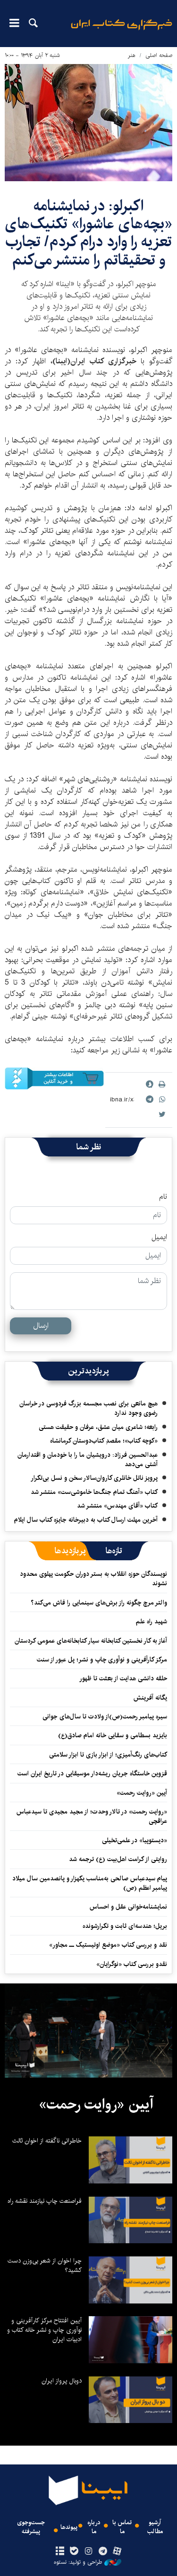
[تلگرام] (103, 2552)
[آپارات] (117, 2552)
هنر (132, 55)
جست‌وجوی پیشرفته (31, 2527)
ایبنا (122, 31)
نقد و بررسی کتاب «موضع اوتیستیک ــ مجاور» (108, 1945)
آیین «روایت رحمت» (142, 1793)
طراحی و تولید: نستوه (78, 2562)
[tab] (114, 1551)
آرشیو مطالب (155, 2527)
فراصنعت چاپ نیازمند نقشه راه (45, 2201)
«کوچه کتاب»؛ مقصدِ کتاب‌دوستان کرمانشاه (104, 1441)
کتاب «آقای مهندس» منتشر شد (117, 1506)
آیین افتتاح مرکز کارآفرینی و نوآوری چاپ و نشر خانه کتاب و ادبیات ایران (44, 2330)
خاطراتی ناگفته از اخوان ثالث (47, 2141)
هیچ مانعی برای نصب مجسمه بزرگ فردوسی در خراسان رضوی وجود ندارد (88, 1408)
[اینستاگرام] (88, 2552)
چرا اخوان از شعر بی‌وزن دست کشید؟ (45, 2265)
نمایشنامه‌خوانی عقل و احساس (128, 1907)
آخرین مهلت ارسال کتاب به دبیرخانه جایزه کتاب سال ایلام (86, 1520)
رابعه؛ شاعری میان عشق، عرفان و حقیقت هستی (98, 1427)
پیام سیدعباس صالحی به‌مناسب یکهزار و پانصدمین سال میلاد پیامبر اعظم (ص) (90, 1883)
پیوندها (69, 2527)
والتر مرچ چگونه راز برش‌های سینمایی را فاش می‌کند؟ (99, 1603)
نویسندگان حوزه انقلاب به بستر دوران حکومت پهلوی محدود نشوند (93, 1579)
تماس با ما (122, 2527)
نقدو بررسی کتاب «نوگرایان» (132, 1964)
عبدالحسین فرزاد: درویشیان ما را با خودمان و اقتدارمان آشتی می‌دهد (88, 1460)
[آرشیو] (60, 2552)
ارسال (41, 1326)
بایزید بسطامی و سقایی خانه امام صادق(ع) (113, 1735)
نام (163, 1197)
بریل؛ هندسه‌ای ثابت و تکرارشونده (125, 1926)
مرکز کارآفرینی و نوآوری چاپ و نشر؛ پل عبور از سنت (102, 1660)
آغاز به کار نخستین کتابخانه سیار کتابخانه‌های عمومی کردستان (91, 1641)
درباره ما (94, 2527)
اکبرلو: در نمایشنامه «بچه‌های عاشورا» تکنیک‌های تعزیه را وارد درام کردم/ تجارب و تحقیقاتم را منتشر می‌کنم (88, 233)
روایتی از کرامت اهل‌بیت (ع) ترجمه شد (118, 1859)
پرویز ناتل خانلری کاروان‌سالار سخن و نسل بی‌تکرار (94, 1478)
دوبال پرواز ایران (62, 2381)
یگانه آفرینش (149, 1698)
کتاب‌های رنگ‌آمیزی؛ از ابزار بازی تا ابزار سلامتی (108, 1755)
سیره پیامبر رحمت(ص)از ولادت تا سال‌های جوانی (105, 1717)
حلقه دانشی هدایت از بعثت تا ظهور (123, 1678)
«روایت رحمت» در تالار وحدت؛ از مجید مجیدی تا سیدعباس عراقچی (92, 1816)
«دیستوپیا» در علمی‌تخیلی (135, 1840)
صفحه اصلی (159, 55)
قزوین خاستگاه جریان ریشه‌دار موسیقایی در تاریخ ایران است (92, 1774)
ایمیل (159, 1237)
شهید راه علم (152, 1621)
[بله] (74, 2552)
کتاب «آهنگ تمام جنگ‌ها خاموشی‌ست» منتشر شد (94, 1492)
